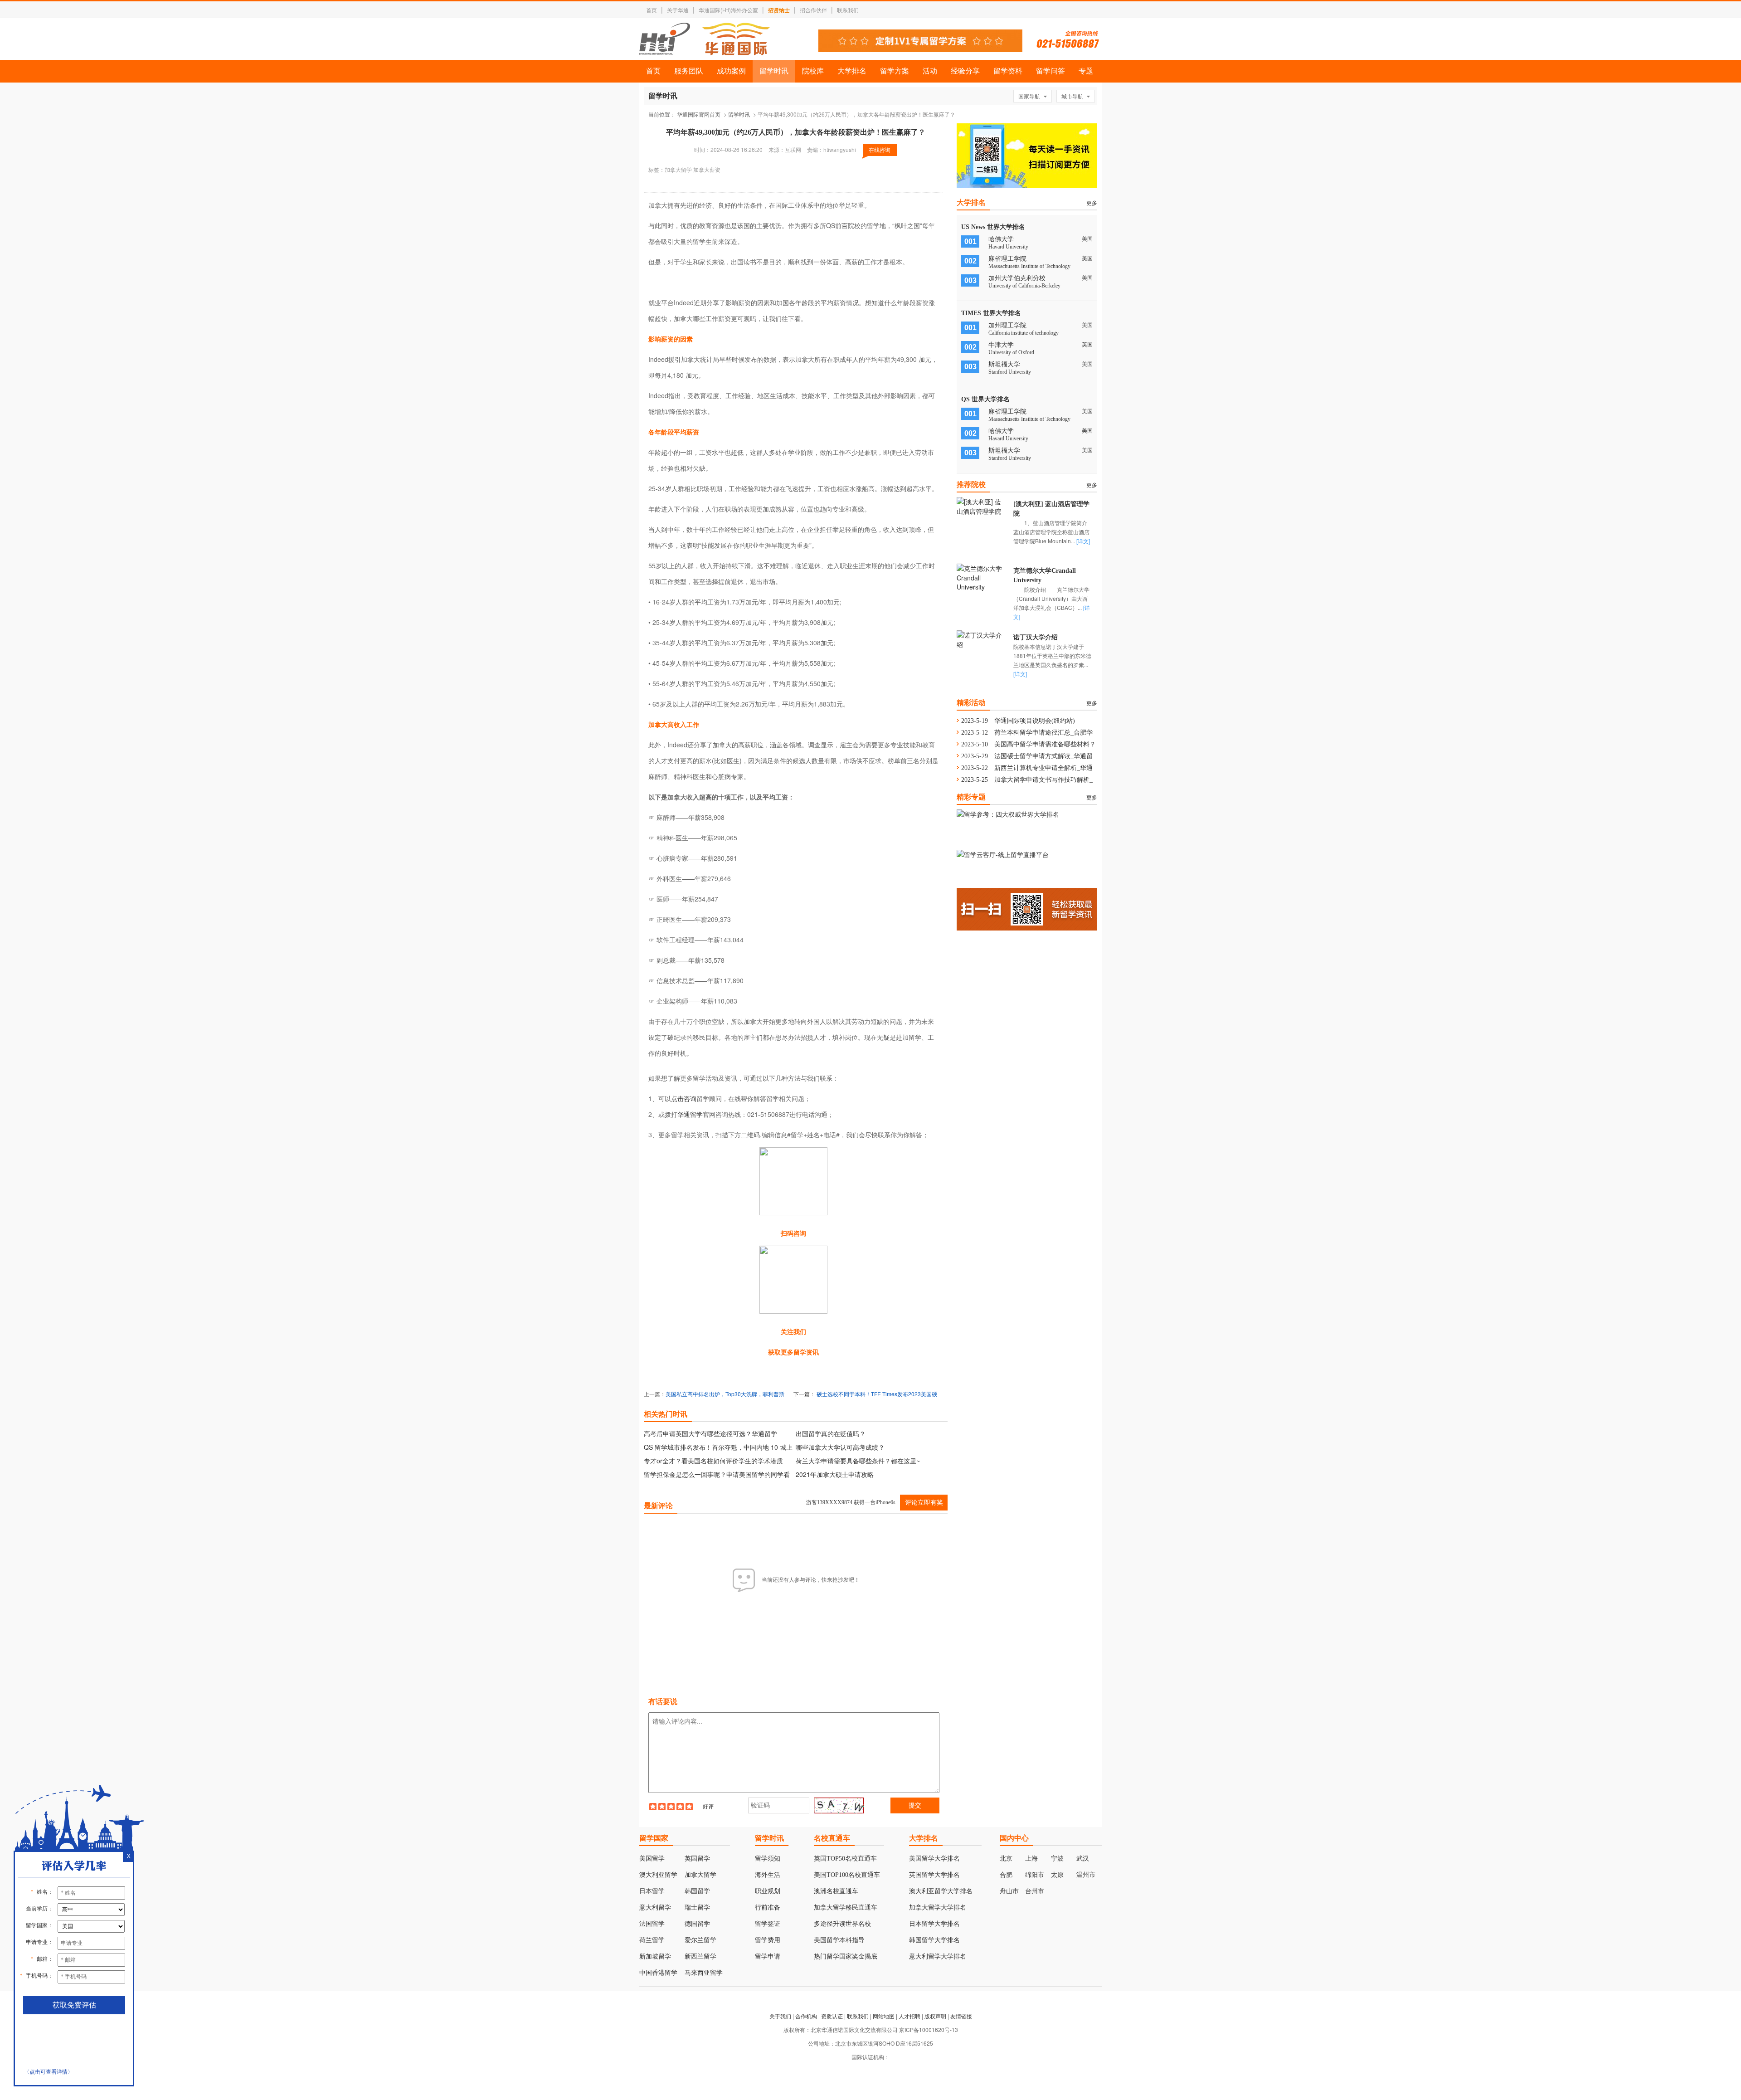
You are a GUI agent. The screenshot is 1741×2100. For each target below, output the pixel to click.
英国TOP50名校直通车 (845, 1859)
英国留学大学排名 (934, 1875)
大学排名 (852, 71)
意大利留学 (655, 1908)
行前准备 (768, 1908)
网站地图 (884, 2016)
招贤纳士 (779, 10)
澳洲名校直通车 (836, 1891)
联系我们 (848, 10)
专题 (1086, 71)
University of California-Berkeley (1024, 286)
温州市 (1086, 1875)
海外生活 (768, 1875)
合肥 (1006, 1875)
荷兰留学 (652, 1940)
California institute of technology (1024, 333)
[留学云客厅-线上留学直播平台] (1003, 854)
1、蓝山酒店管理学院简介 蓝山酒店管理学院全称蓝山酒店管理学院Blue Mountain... (1056, 532)
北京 (1006, 1859)
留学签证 (768, 1924)
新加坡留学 (655, 1956)
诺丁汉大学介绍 (1036, 637)
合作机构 (806, 2016)
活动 (930, 71)
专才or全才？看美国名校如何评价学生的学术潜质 (713, 1461)
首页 (652, 10)
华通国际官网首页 (699, 114)
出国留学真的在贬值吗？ (831, 1433)
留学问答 (1050, 71)
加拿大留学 (700, 1875)
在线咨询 (880, 149)
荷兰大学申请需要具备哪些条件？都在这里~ (858, 1461)
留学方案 (895, 71)
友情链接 (961, 2016)
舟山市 (1009, 1891)
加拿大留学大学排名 (938, 1908)
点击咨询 (684, 1098)
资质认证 (832, 2016)
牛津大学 (1001, 345)
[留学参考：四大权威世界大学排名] (1008, 814)
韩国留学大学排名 (934, 1940)
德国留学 (697, 1924)
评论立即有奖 (924, 1503)
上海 (1031, 1859)
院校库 (813, 71)
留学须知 (768, 1859)
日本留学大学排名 (934, 1924)
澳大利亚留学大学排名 (941, 1891)
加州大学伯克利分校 (1017, 278)
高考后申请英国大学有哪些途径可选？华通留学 (710, 1433)
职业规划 (768, 1891)
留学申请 (768, 1956)
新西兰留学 (700, 1956)
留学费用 (768, 1940)
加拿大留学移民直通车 (846, 1908)
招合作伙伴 (813, 10)
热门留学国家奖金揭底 (846, 1956)
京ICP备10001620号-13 (929, 2029)
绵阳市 (1035, 1875)
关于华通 (678, 10)
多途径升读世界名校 (842, 1924)
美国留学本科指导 (839, 1940)
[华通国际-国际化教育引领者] (705, 39)
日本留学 (652, 1891)
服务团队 (689, 71)
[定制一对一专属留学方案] (920, 49)
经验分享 (965, 71)
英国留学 (697, 1859)
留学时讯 (774, 71)
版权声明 (935, 2016)
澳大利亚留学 (658, 1875)
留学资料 (1008, 71)
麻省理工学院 (1007, 259)
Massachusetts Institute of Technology (1029, 266)
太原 (1057, 1875)
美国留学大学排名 (934, 1859)
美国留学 (652, 1859)
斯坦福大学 (1004, 364)
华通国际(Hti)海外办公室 (728, 10)
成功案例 (731, 71)
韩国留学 (697, 1891)
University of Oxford (1011, 352)
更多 (1092, 202)
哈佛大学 (1001, 239)
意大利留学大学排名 (938, 1956)
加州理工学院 (1007, 325)
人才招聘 (909, 2016)
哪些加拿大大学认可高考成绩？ (840, 1447)
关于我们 (780, 2016)
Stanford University (1010, 372)
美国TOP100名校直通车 (847, 1875)
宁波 (1057, 1859)
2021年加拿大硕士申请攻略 (835, 1474)
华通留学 (690, 1114)
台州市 (1035, 1891)
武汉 (1083, 1859)
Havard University (1008, 247)
